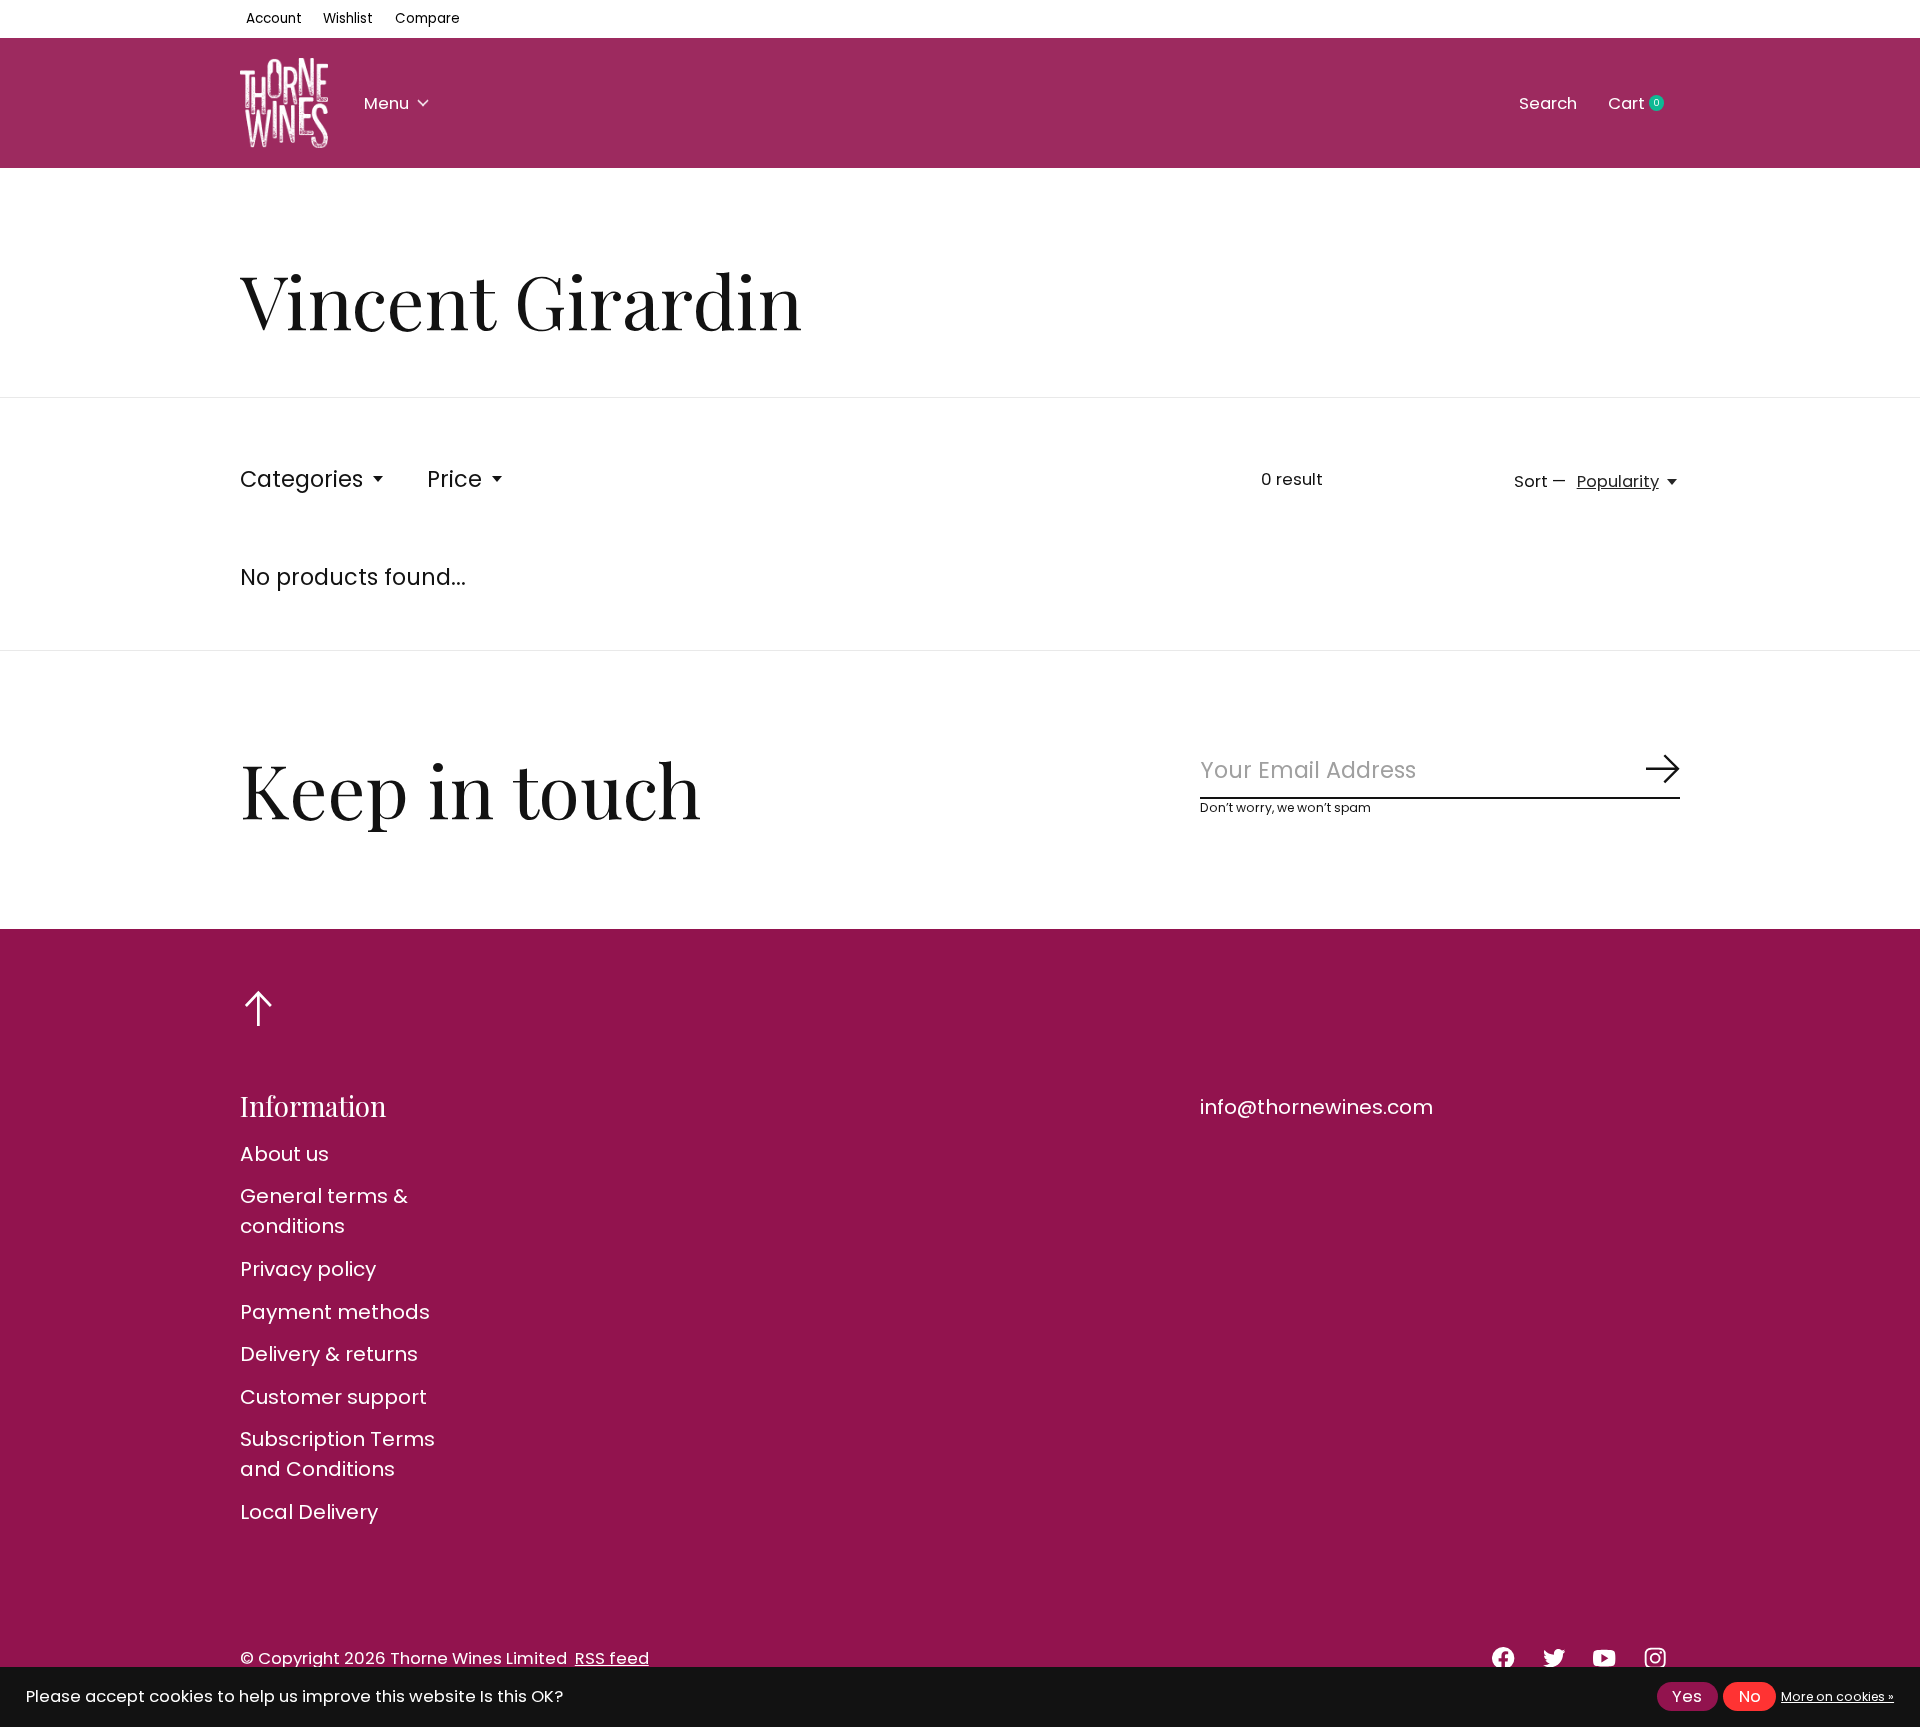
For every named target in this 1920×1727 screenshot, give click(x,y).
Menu (386, 103)
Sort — (1540, 481)
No (1750, 1696)
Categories (301, 479)
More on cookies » (1837, 1696)
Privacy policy (308, 1269)
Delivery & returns (329, 1354)
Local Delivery (309, 1512)
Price (454, 479)
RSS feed (612, 1658)
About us (284, 1154)
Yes (1687, 1696)
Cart (1644, 104)
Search (1548, 103)
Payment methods (335, 1312)
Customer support (333, 1397)
